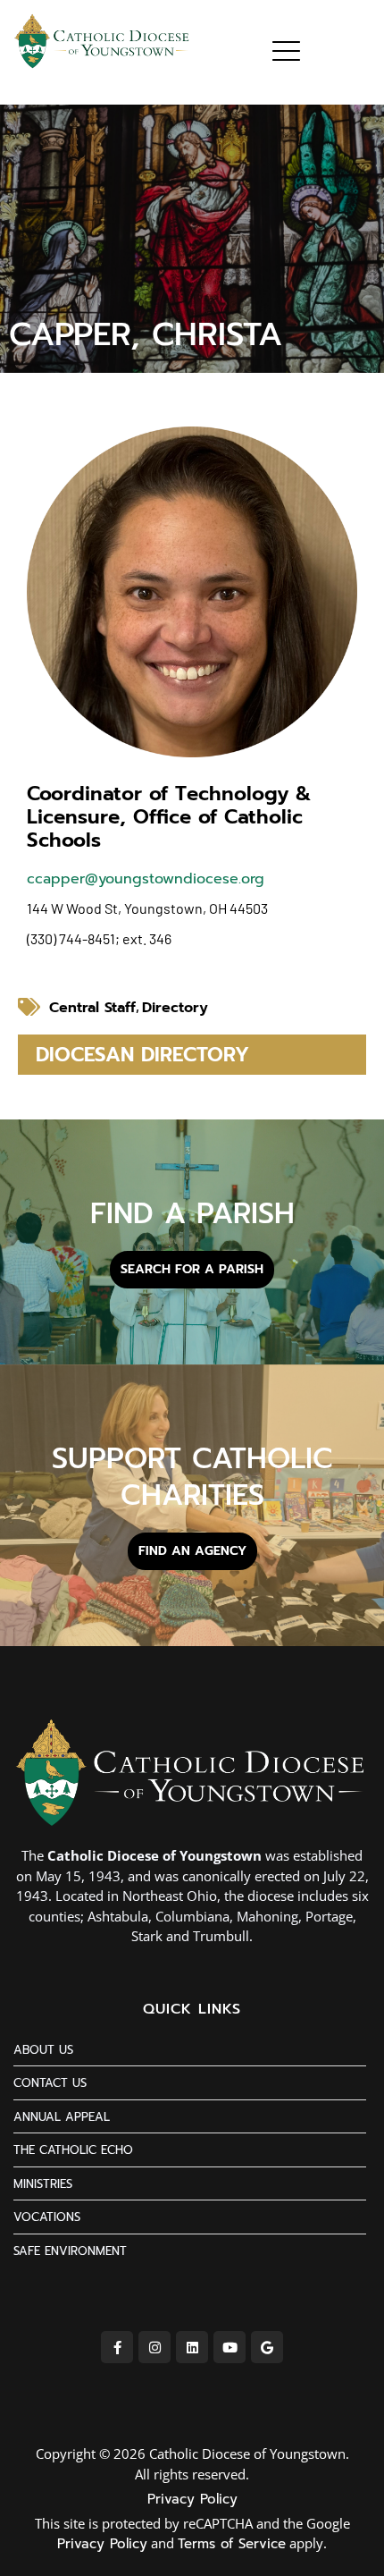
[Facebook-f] (117, 2347)
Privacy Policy (192, 2499)
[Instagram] (154, 2347)
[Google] (267, 2347)
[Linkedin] (192, 2347)
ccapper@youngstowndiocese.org (146, 879)
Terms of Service (232, 2544)
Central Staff (92, 1008)
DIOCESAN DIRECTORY (142, 1055)
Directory (175, 1008)
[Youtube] (230, 2347)
